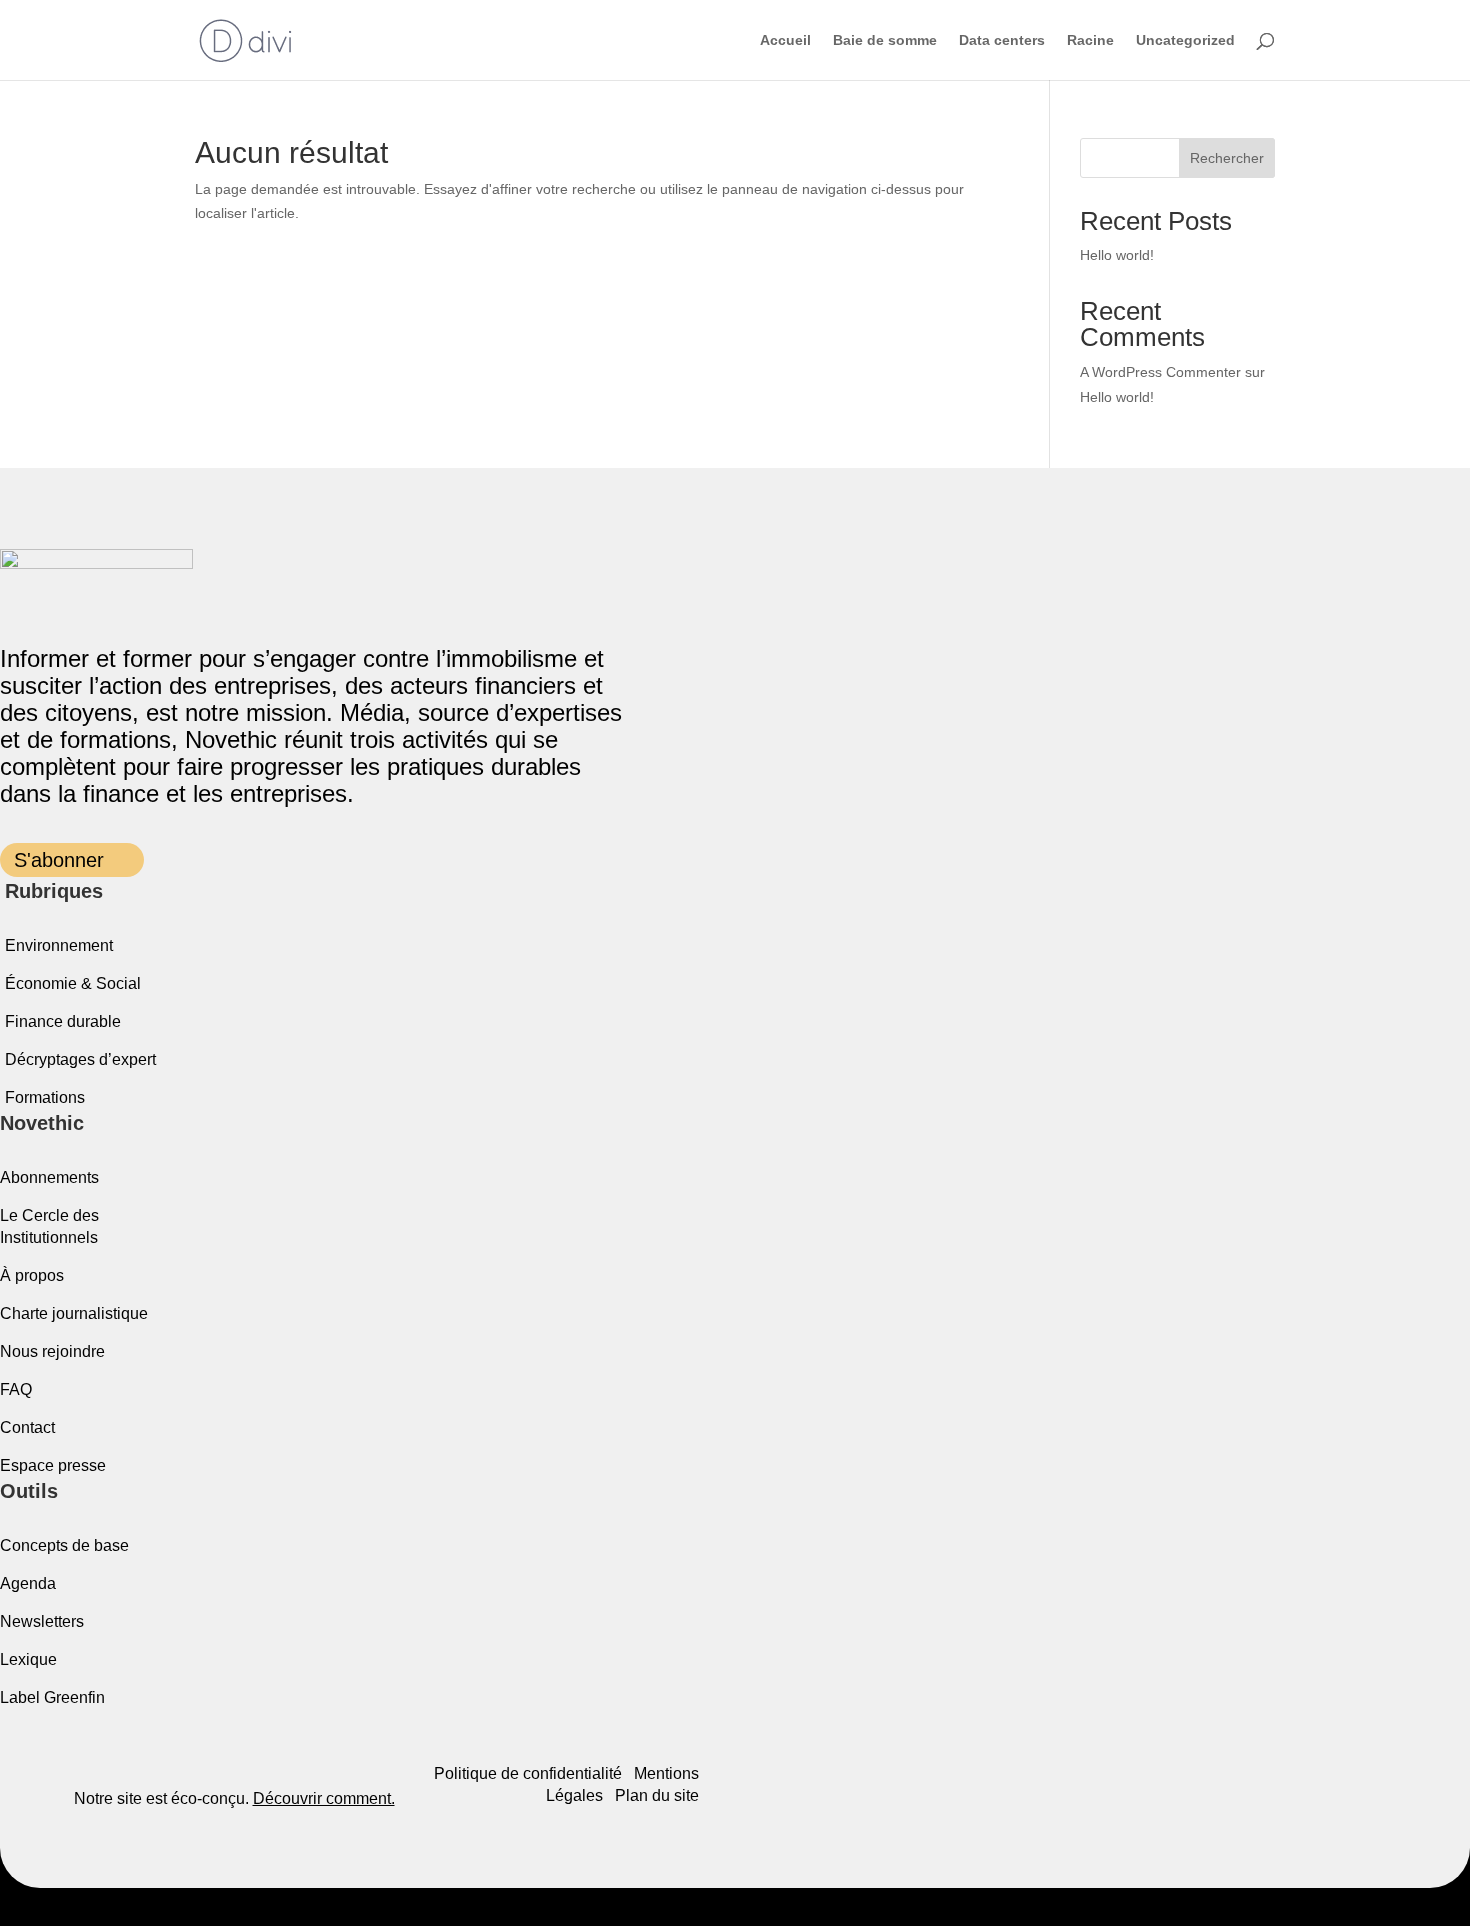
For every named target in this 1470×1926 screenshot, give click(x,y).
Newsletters (42, 1621)
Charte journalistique (74, 1313)
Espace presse (53, 1465)
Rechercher (1227, 158)
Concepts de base (64, 1545)
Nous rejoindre (52, 1351)
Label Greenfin (52, 1697)
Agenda (28, 1583)
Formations (45, 1097)
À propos (32, 1275)
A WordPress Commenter (1160, 372)
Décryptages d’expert (80, 1059)
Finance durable (63, 1021)
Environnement (59, 945)
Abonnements (49, 1177)
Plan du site (657, 1795)
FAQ (16, 1389)
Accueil (785, 40)
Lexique (28, 1659)
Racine (1090, 40)
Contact (27, 1427)
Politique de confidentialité (528, 1773)
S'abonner (59, 860)
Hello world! (1117, 255)
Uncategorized (1185, 40)
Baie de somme (885, 40)
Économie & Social (73, 983)
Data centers (1002, 40)
